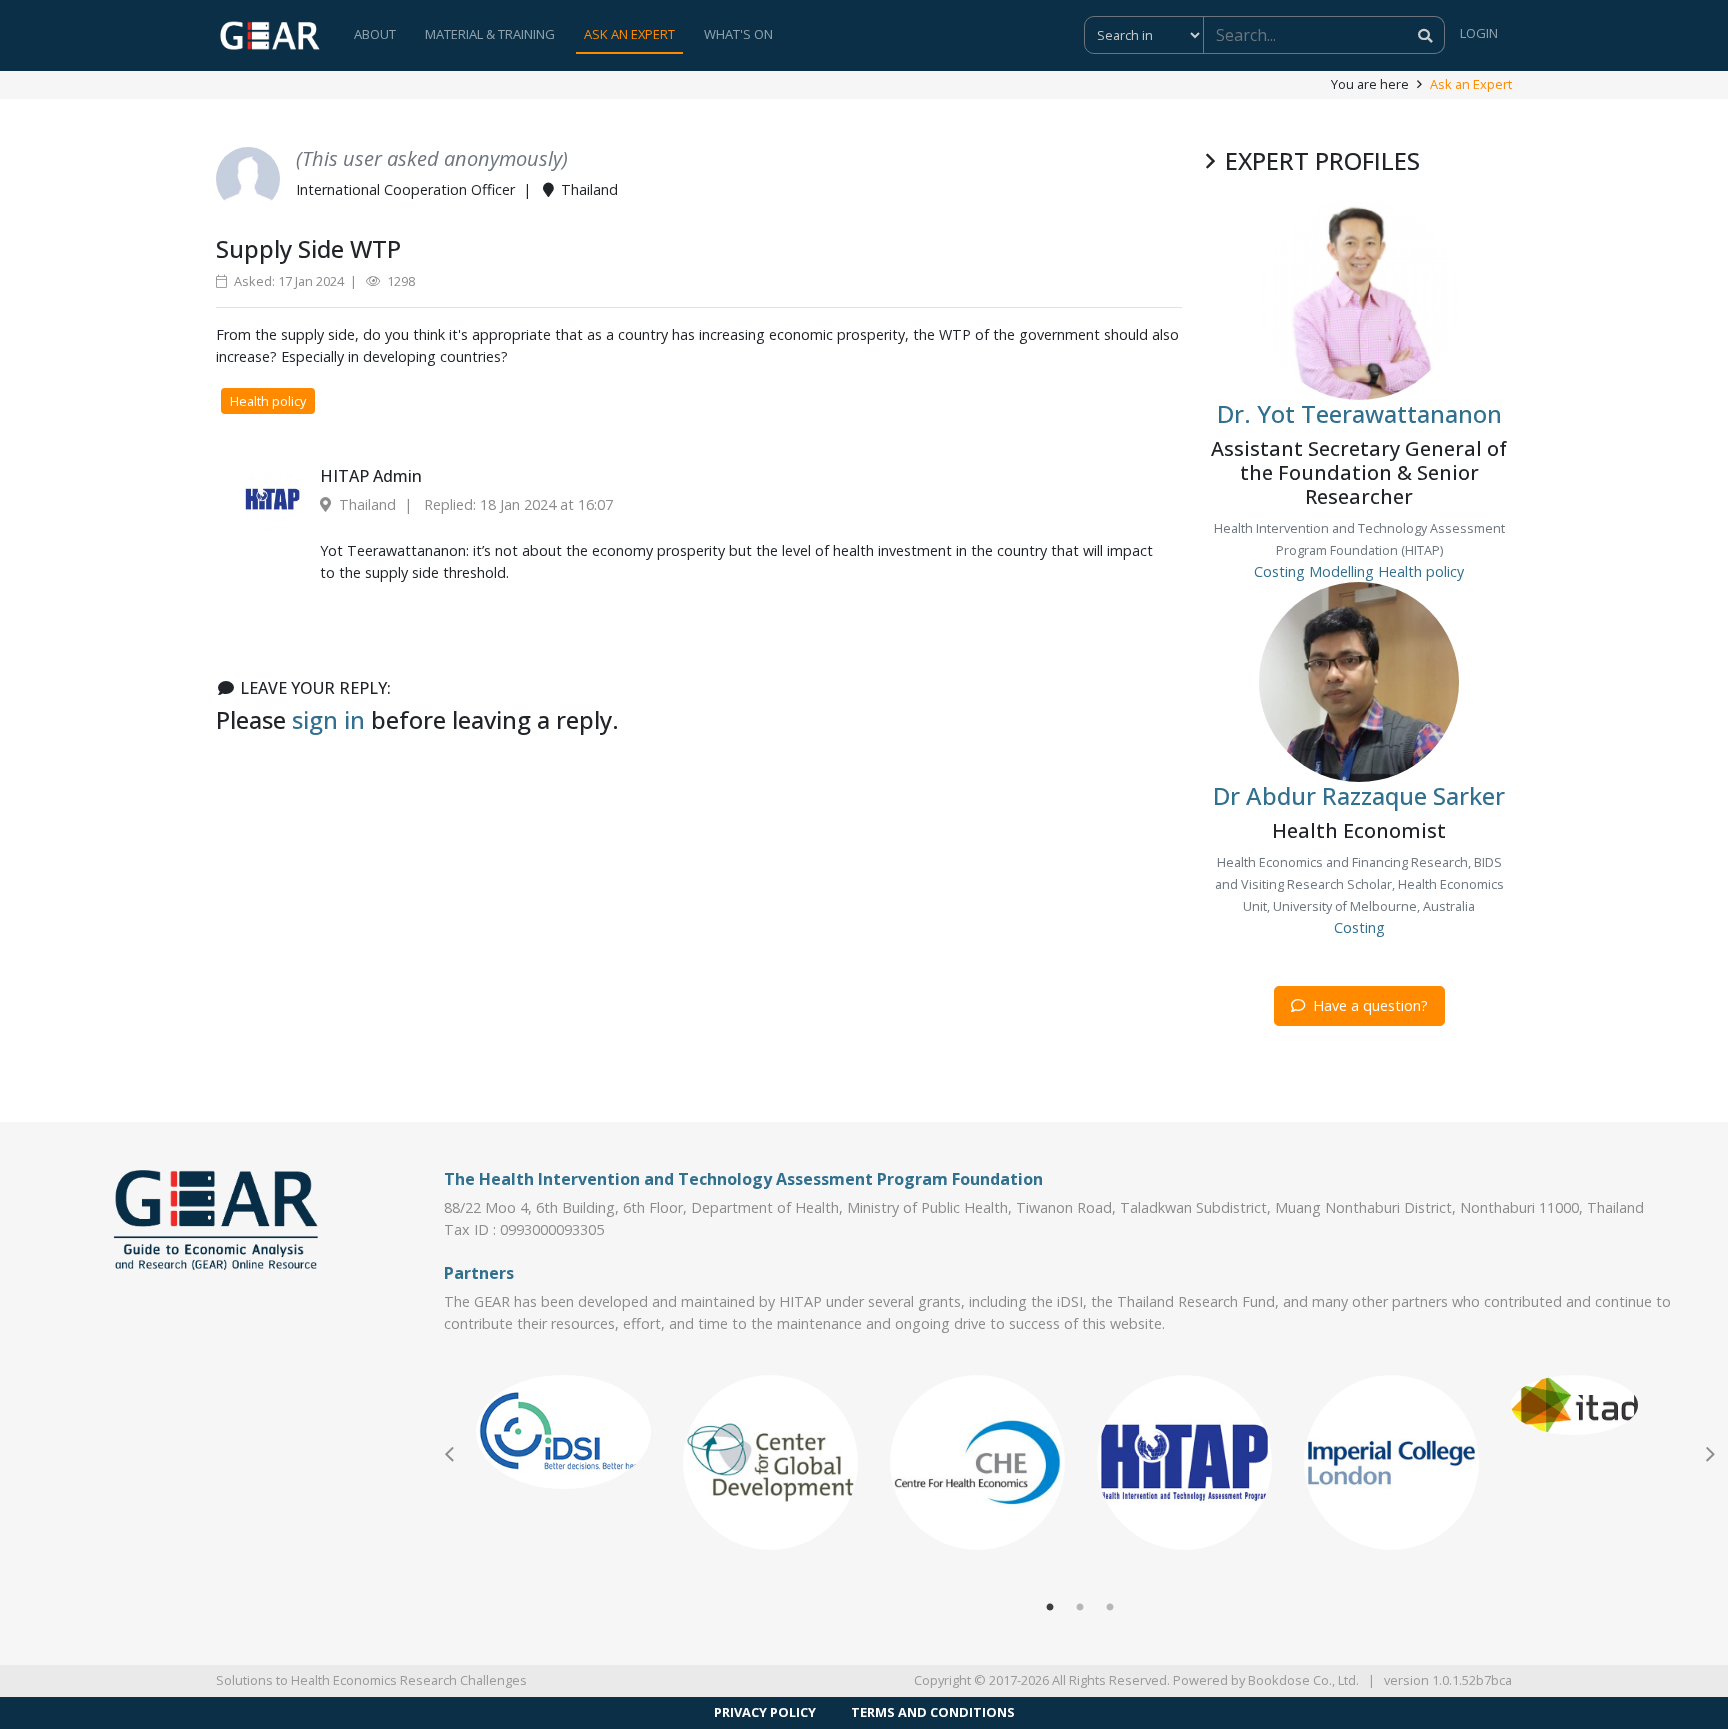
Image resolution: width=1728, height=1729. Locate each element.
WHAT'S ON (738, 34)
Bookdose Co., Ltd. (1303, 1680)
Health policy (268, 401)
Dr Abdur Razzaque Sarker (1359, 795)
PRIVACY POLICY (765, 1712)
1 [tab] (1050, 1608)
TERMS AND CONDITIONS (933, 1712)
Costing (1279, 571)
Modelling (1341, 571)
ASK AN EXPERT (629, 34)
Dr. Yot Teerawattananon (1359, 413)
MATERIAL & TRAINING (490, 34)
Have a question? (1368, 1005)
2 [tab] (1080, 1608)
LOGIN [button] (1479, 33)
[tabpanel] (563, 1432)
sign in (328, 719)
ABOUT (375, 34)
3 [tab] (1110, 1608)
